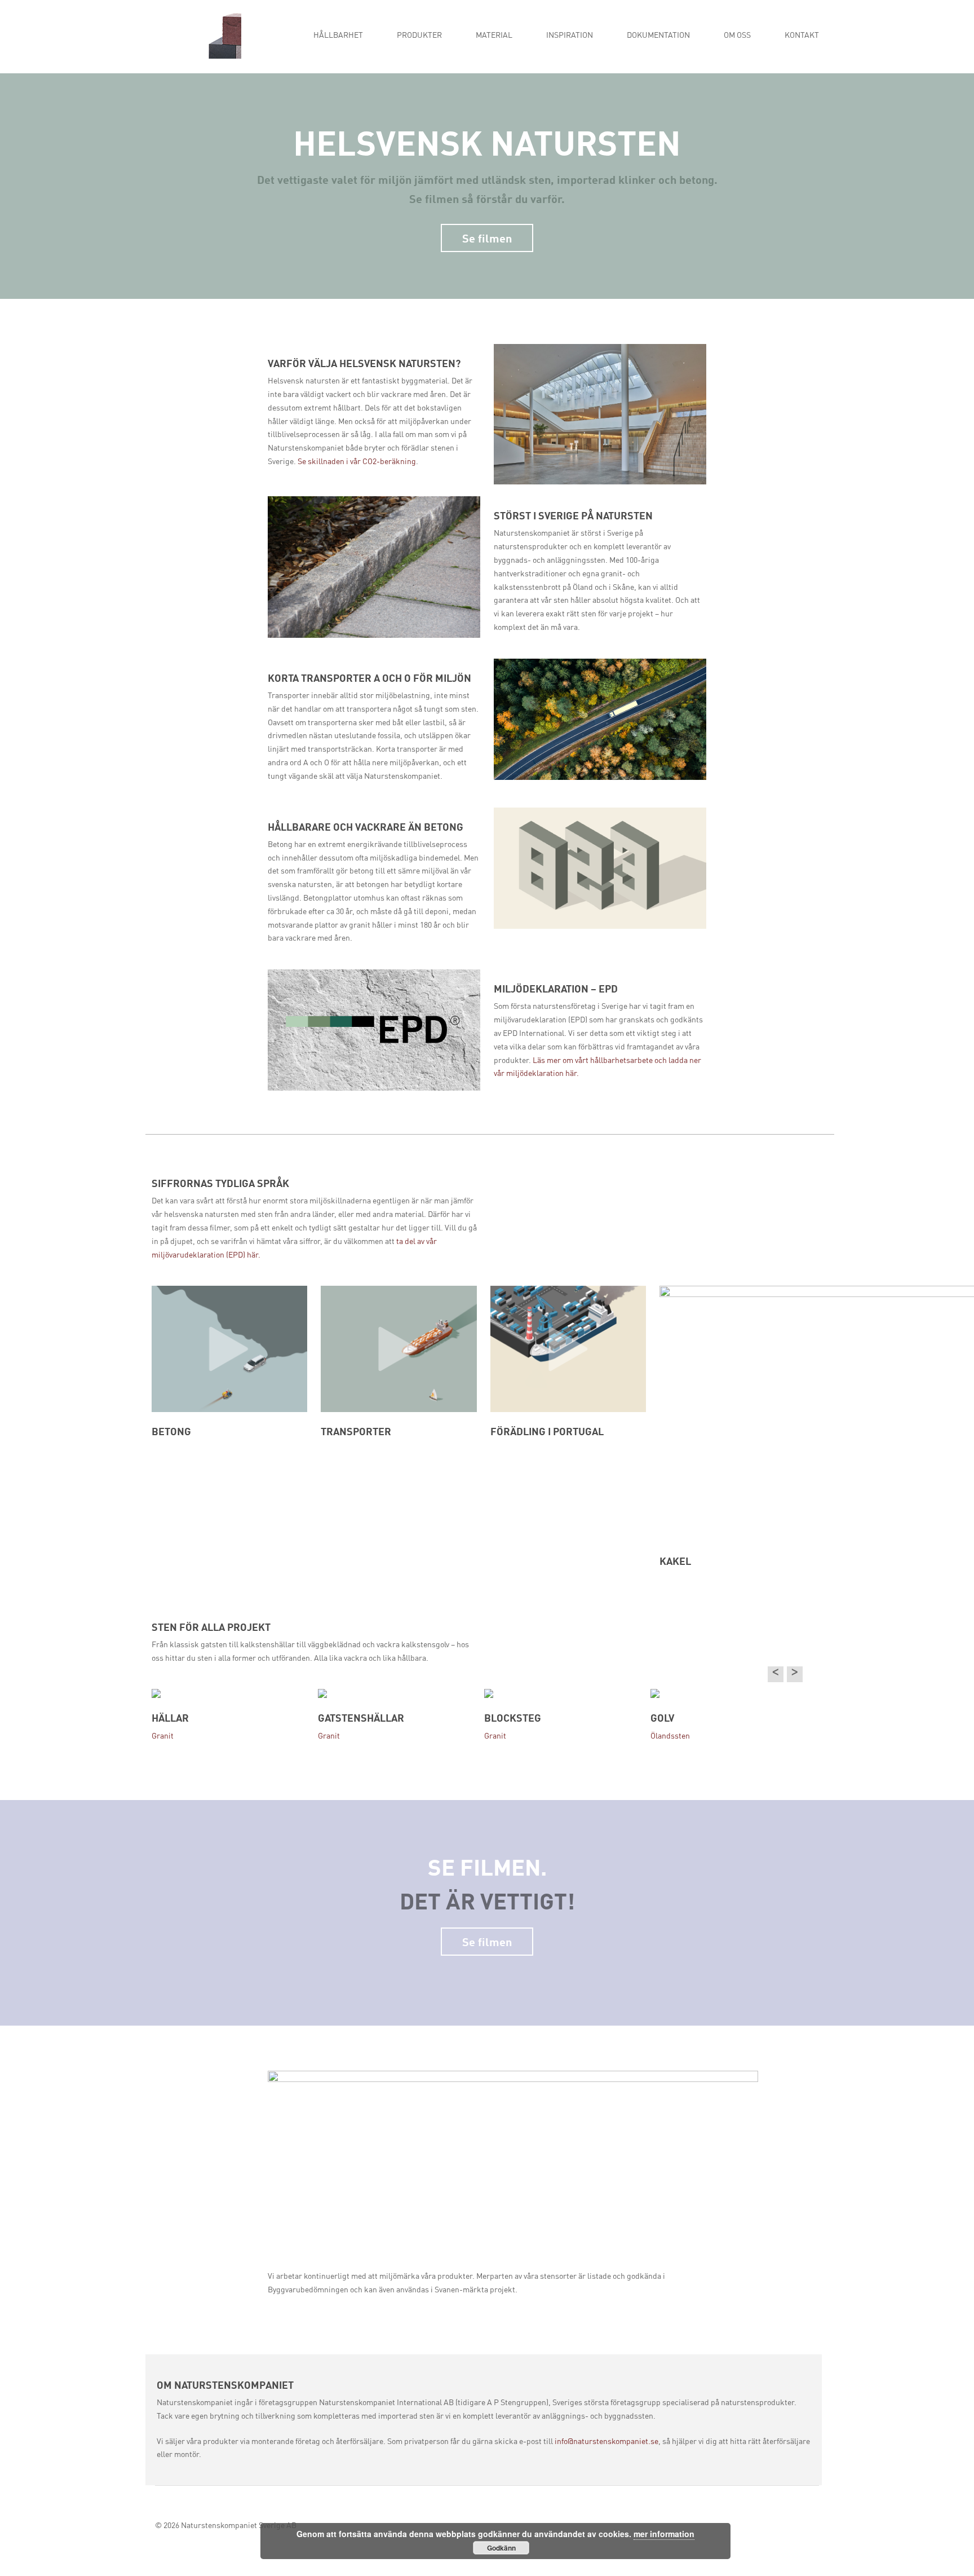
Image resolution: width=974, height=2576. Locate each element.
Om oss (737, 36)
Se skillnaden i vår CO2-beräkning (357, 462)
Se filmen (487, 237)
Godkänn (501, 2548)
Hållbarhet (338, 36)
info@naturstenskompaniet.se (606, 2442)
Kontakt (802, 36)
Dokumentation (658, 36)
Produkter (419, 36)
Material (494, 36)
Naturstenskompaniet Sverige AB (239, 2526)
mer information (664, 2534)
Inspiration (570, 36)
